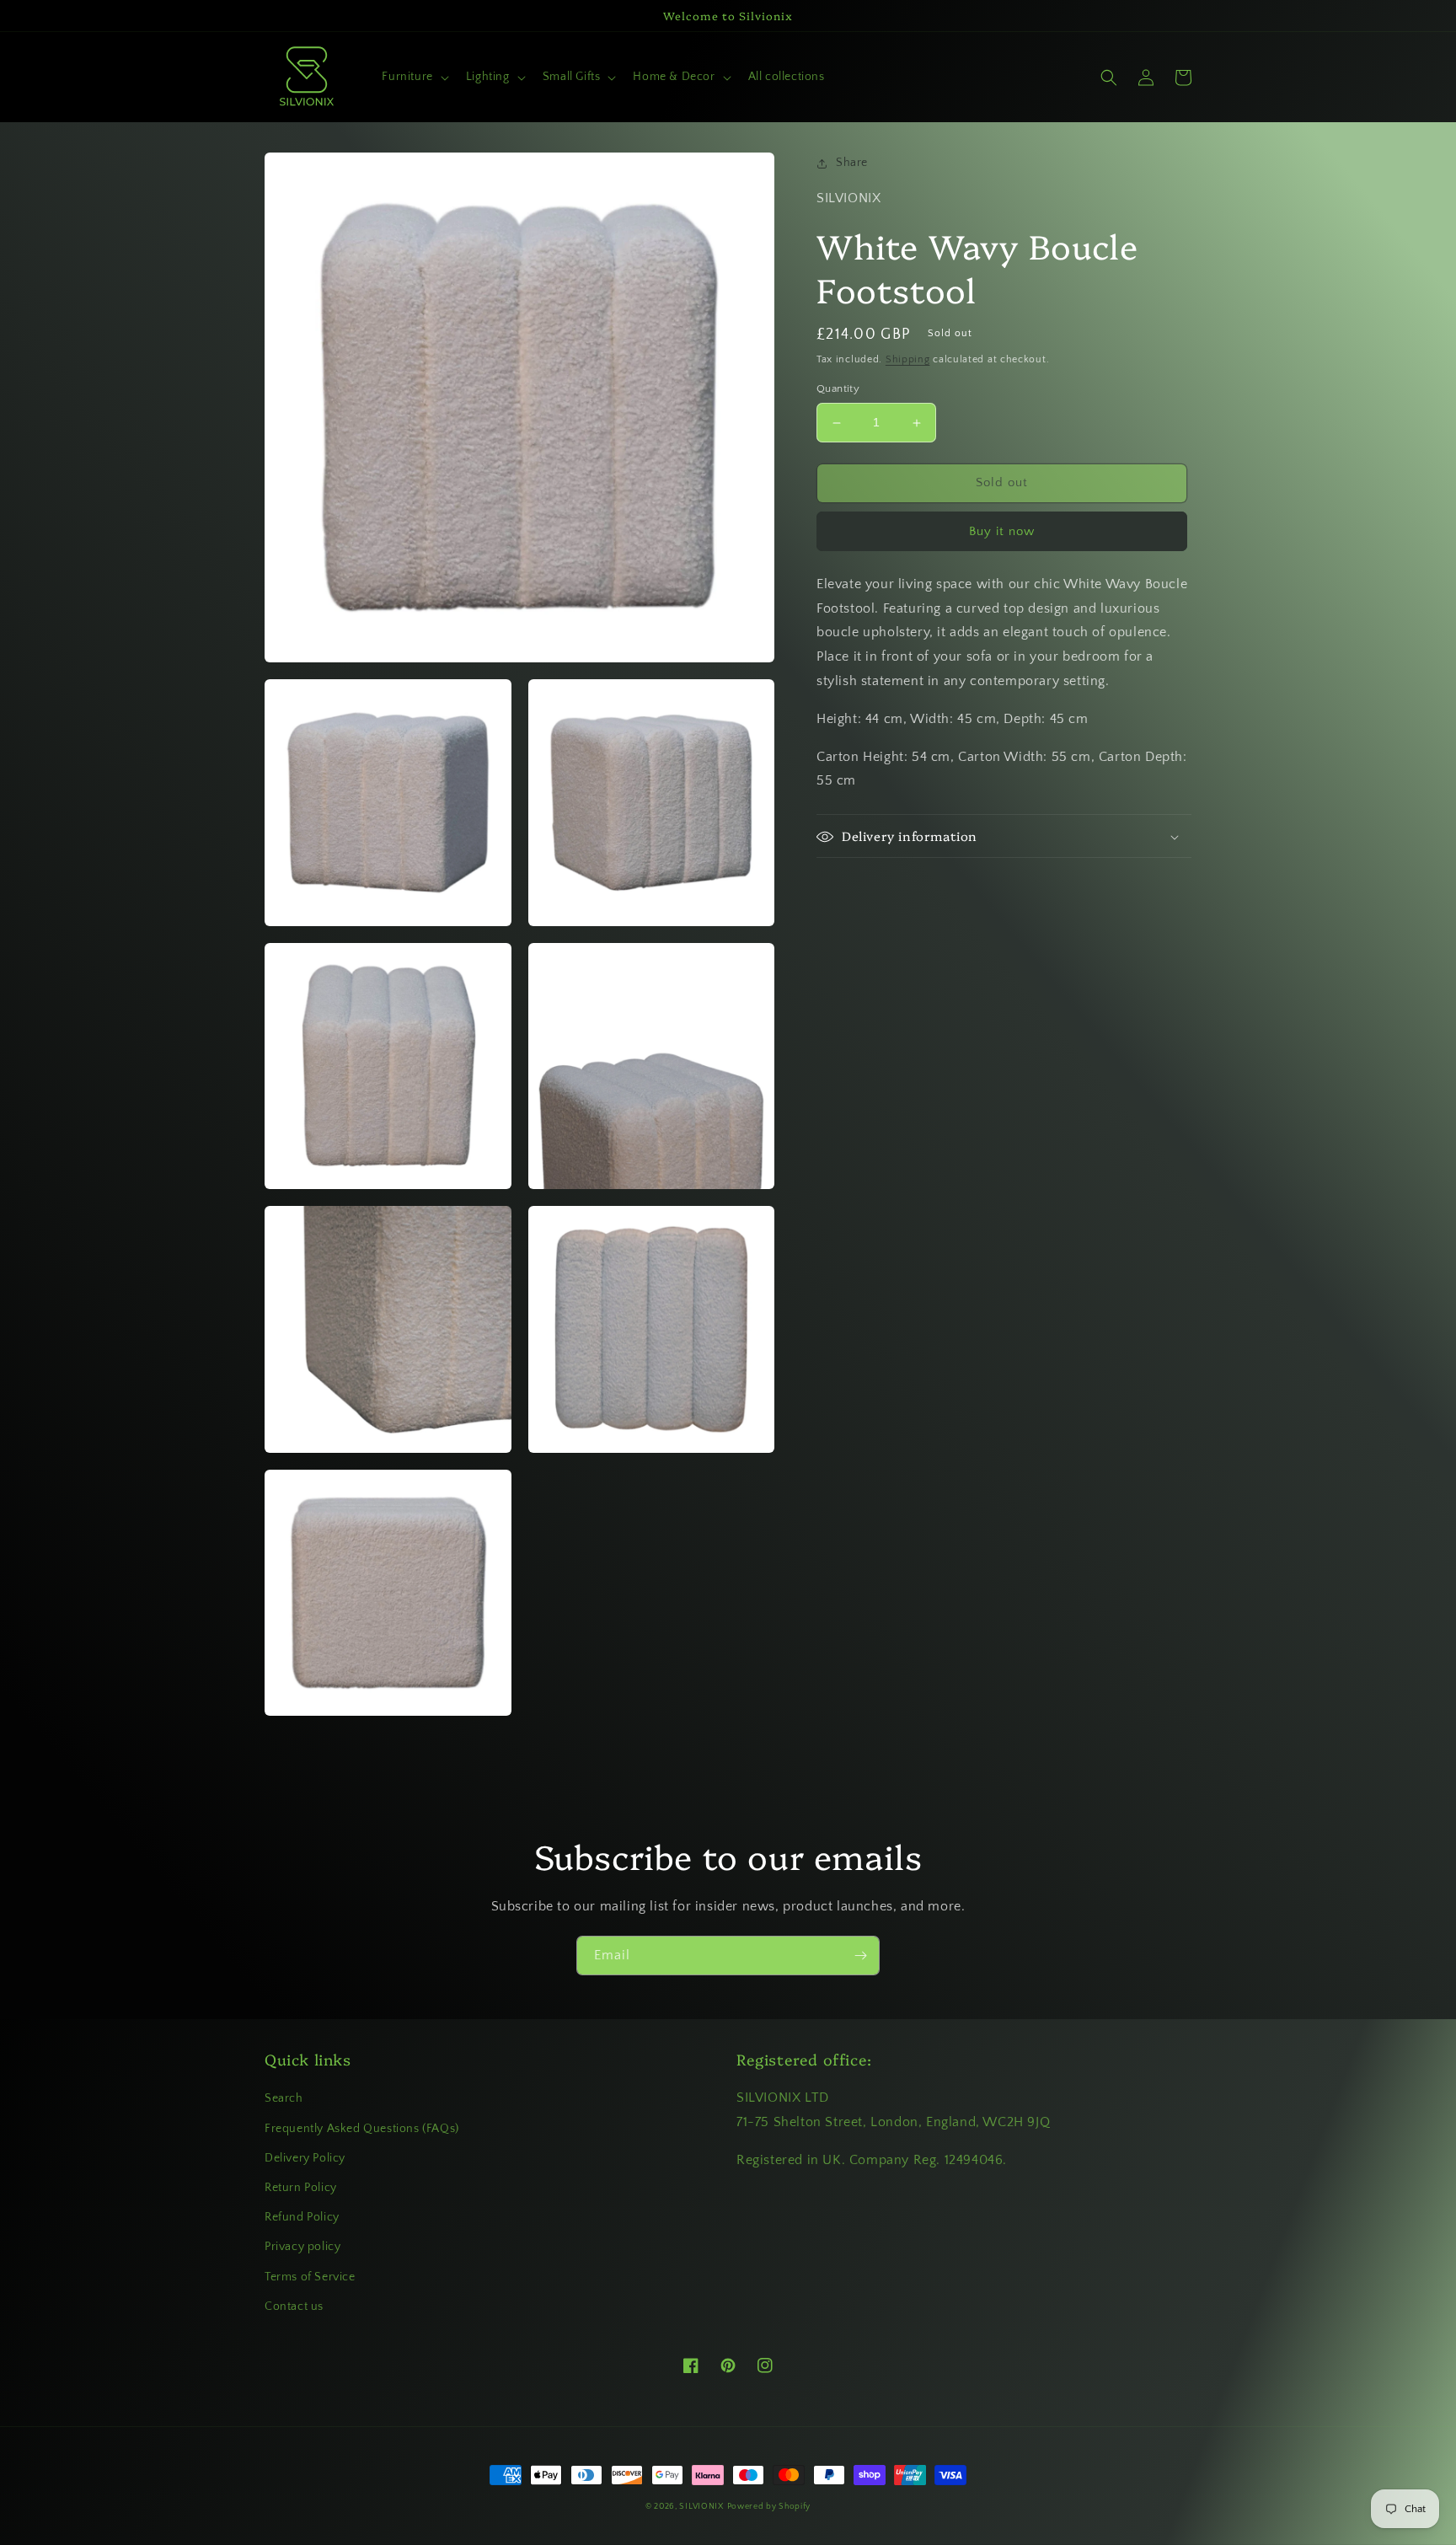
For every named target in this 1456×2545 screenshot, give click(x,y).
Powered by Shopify (769, 2507)
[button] (413, 77)
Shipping (908, 359)
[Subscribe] (860, 1956)
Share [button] (852, 163)
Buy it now (1002, 531)
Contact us (294, 2307)
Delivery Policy (305, 2158)
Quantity (838, 389)
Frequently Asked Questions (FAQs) (362, 2129)
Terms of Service (310, 2277)
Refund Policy (302, 2217)
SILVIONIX (701, 2507)
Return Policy (301, 2188)
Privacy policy (302, 2247)
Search (284, 2098)
